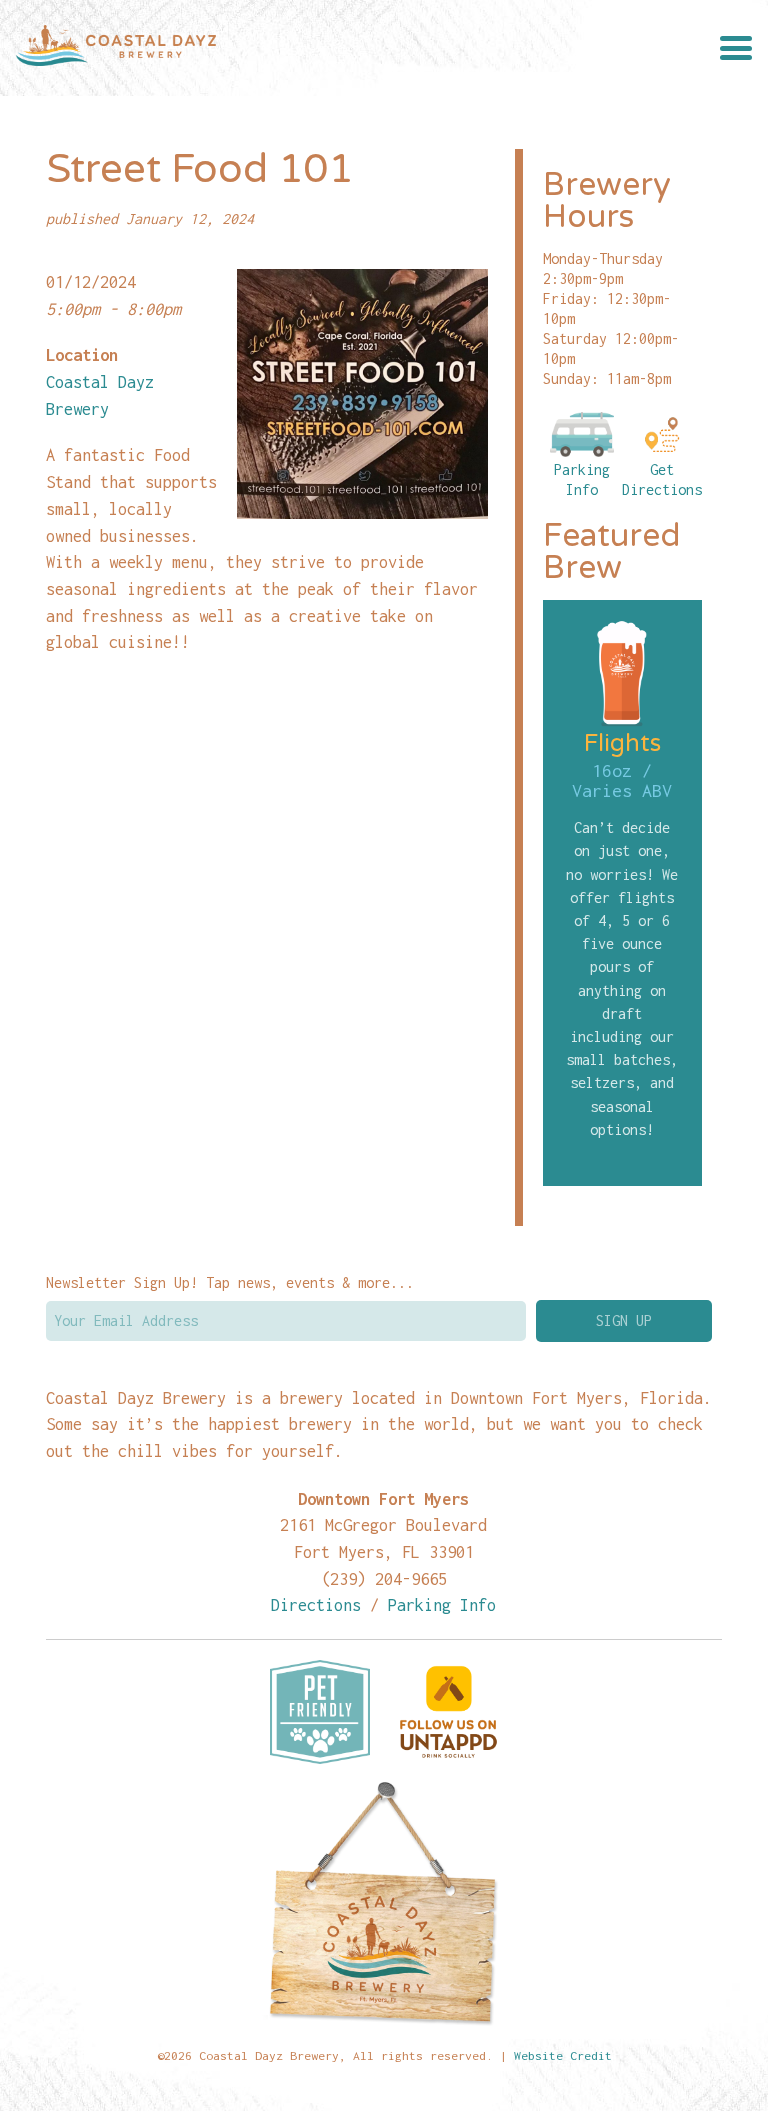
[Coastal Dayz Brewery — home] (116, 48)
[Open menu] (736, 48)
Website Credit (563, 2055)
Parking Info (582, 479)
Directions (316, 1604)
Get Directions (662, 479)
